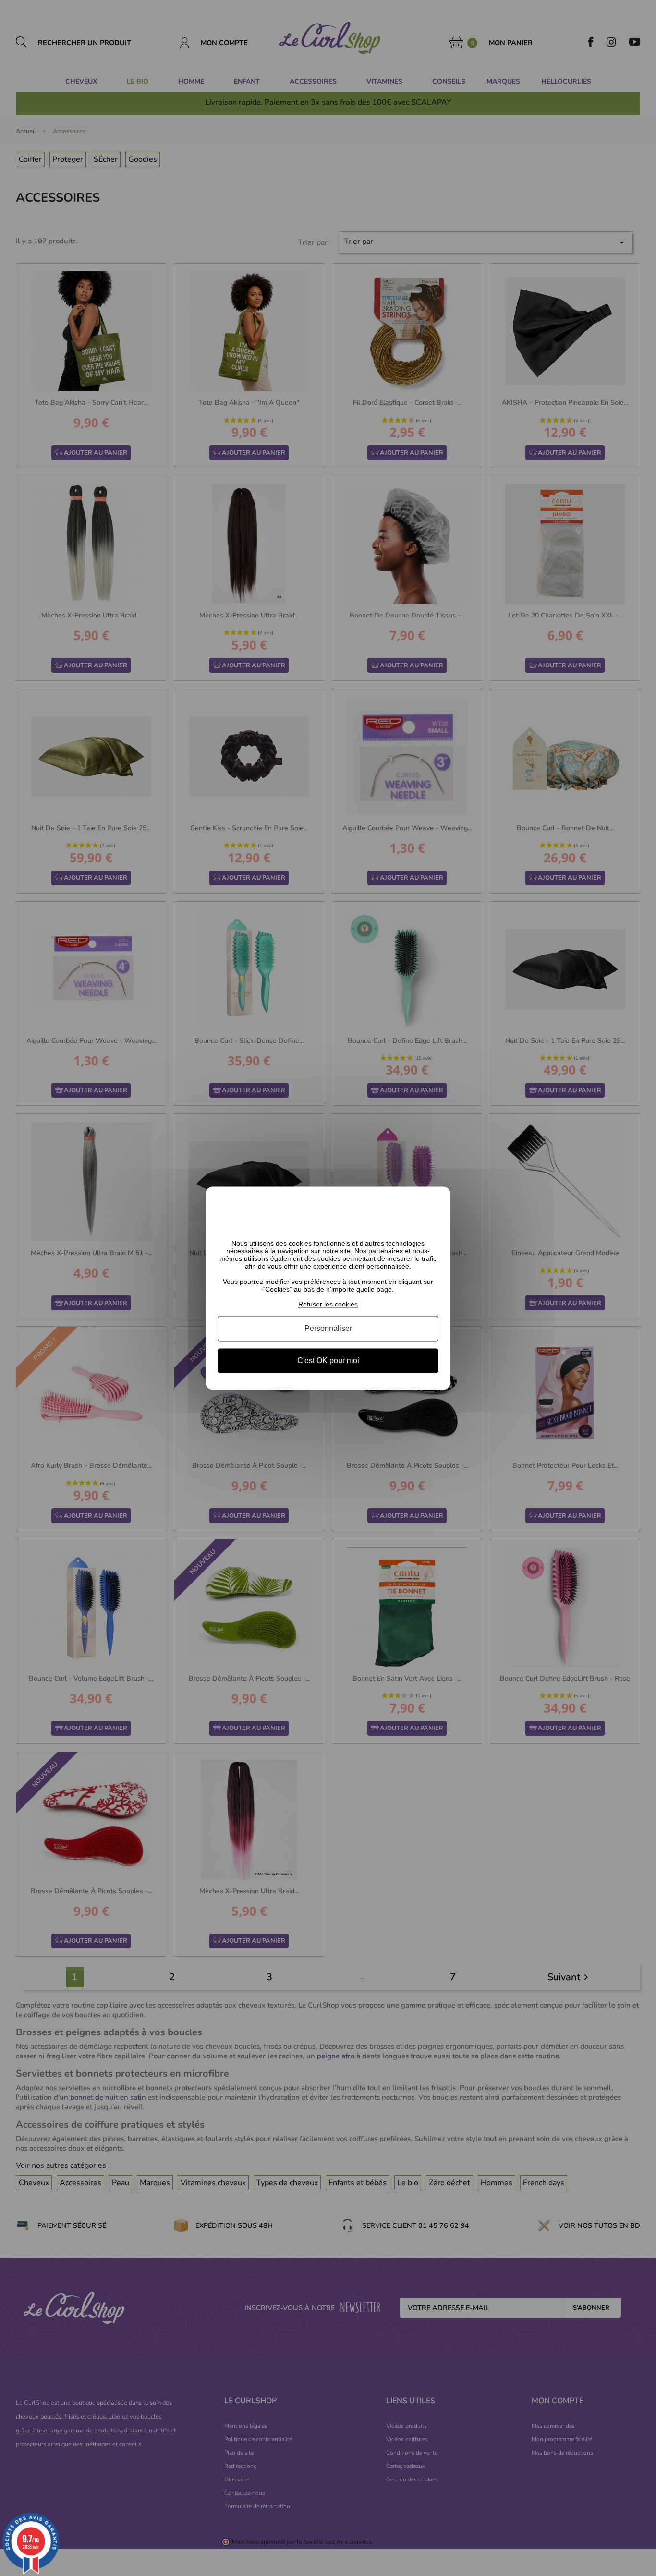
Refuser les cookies (328, 1304)
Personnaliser (328, 1328)
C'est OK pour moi (328, 1361)
